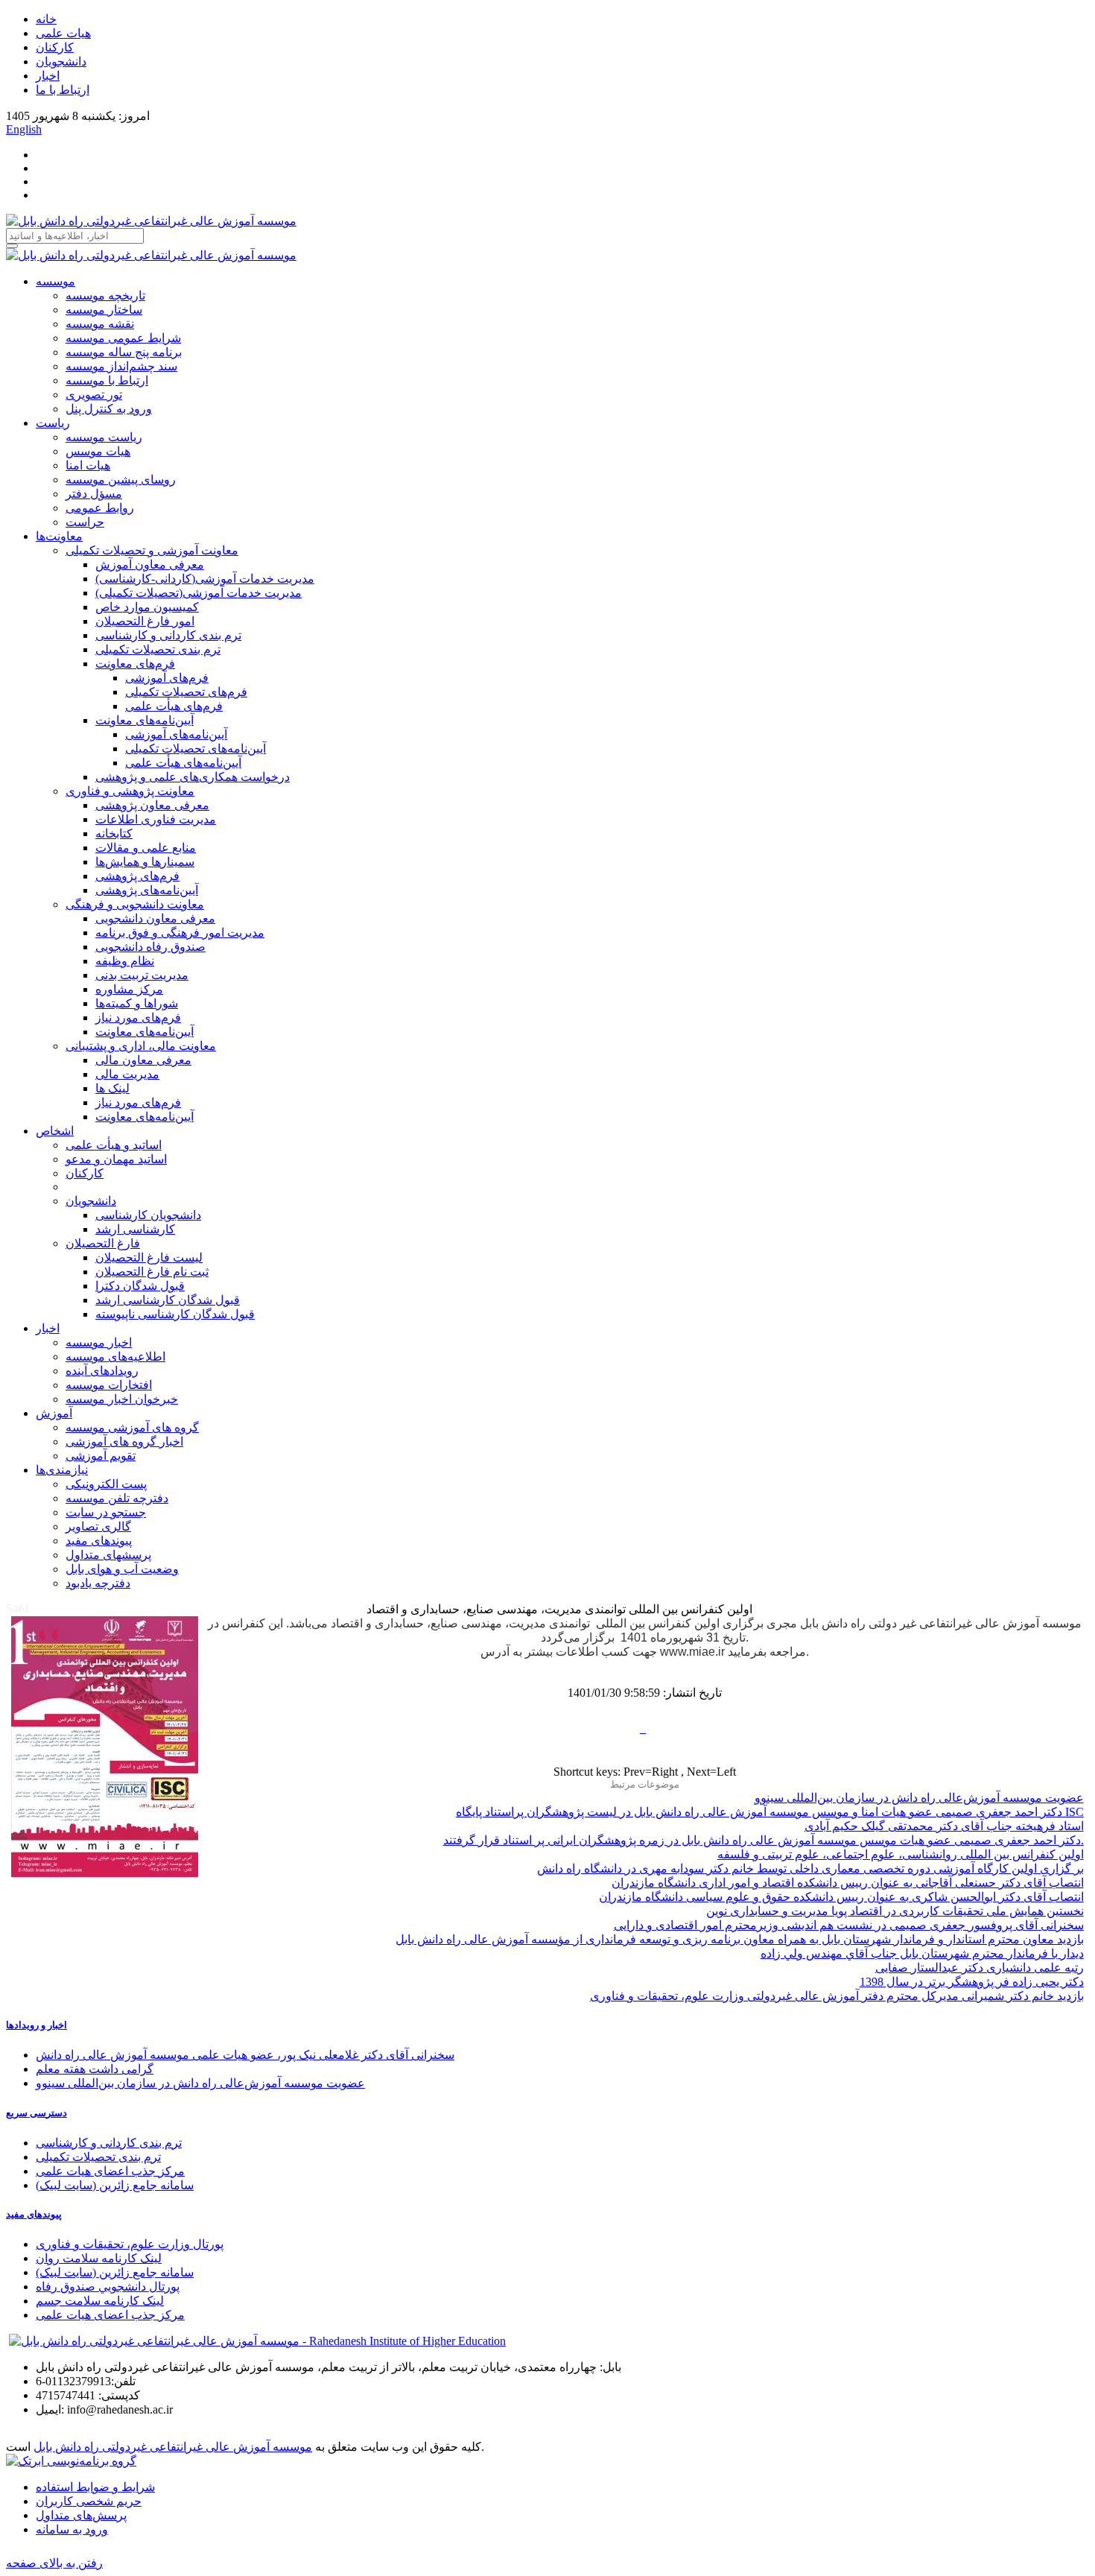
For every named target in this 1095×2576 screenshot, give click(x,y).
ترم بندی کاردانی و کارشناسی (168, 635)
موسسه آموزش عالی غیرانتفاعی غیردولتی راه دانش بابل (173, 2447)
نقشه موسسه (100, 324)
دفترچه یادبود (98, 1583)
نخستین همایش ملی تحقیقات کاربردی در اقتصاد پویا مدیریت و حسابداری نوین (895, 1911)
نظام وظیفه (125, 961)
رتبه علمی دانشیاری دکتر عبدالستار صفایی (980, 1968)
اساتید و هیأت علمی (114, 1145)
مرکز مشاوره (129, 989)
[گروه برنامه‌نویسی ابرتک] (71, 2461)
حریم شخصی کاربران (89, 2501)
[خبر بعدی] (644, 1728)
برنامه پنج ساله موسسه (124, 352)
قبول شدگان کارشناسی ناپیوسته (175, 1314)
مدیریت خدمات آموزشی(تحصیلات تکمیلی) (199, 593)
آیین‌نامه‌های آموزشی (176, 734)
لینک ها (112, 1088)
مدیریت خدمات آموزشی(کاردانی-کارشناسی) (205, 579)
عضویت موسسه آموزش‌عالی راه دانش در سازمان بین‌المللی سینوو (919, 1798)
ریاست (53, 423)
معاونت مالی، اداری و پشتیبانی (141, 1046)
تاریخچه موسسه (105, 295)
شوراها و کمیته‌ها (137, 1003)
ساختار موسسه (104, 310)
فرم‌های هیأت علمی (174, 706)
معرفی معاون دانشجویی (155, 918)
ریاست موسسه (104, 437)
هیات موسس (98, 451)
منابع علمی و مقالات (146, 848)
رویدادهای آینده (102, 1371)
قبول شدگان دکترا (140, 1286)
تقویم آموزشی (101, 1456)
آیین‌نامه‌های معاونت (145, 720)
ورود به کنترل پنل (109, 409)
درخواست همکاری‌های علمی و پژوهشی (193, 777)
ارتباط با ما (63, 90)
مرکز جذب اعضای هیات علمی (110, 2171)
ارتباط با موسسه (107, 380)
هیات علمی (63, 33)
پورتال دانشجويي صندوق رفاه (108, 2287)
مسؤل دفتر (94, 494)
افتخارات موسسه (109, 1385)
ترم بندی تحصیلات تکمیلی (158, 649)
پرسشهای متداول (108, 1555)
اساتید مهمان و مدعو (116, 1159)
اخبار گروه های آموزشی (124, 1442)
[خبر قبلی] (641, 1728)
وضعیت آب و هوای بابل (122, 1569)
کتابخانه (114, 833)
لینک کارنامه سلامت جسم (100, 2301)
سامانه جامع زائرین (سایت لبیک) (115, 2185)
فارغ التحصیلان (103, 1243)
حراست (85, 522)
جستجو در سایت (106, 1512)
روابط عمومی (100, 508)
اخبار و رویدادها (36, 2025)
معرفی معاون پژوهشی (152, 805)
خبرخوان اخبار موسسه (122, 1399)
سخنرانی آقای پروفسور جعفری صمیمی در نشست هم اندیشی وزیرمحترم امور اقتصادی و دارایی (849, 1925)
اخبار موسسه (99, 1342)
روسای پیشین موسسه (121, 480)
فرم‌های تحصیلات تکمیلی (186, 692)
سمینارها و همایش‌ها (145, 862)
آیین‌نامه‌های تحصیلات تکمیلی (196, 749)
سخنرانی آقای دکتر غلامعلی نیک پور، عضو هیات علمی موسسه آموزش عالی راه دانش (245, 2055)
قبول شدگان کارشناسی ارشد (168, 1300)
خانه (46, 19)
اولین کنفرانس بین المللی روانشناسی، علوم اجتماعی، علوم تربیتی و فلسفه (901, 1854)
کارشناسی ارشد (135, 1229)
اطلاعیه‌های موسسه (115, 1357)
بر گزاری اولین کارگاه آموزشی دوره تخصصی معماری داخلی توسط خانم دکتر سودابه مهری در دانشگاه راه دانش (810, 1868)
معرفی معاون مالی (143, 1060)
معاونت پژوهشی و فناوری (130, 791)
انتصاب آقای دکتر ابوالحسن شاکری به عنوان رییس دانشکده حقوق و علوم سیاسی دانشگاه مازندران (841, 1897)
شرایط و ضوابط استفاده (95, 2487)
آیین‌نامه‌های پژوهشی (147, 890)
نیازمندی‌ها (62, 1470)
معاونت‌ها (59, 536)
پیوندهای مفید (99, 1541)
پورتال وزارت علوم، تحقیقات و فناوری (130, 2244)
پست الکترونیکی (106, 1484)
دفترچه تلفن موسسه (117, 1498)
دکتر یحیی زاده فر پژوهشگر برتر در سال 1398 (972, 1982)
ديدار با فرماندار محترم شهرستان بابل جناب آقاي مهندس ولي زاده (922, 1953)
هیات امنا (88, 465)
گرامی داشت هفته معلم (95, 2069)
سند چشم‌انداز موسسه (121, 366)
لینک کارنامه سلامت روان (99, 2258)
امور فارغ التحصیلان (145, 621)
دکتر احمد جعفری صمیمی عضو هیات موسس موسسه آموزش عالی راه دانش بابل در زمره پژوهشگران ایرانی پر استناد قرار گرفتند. (764, 1840)
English (24, 129)
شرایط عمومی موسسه (123, 338)
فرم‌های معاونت (135, 664)
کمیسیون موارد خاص (147, 607)
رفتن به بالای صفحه (54, 2563)
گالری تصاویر (98, 1526)
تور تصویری (94, 395)
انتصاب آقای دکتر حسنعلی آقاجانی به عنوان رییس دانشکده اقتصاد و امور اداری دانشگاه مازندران (848, 1883)
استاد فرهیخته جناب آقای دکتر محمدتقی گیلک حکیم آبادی (944, 1826)
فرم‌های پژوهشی (137, 876)
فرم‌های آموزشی (167, 678)
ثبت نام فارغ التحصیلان (152, 1272)
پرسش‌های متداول (81, 2515)
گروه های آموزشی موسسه (132, 1427)
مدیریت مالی (127, 1074)
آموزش (54, 1413)
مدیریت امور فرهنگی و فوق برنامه (180, 933)
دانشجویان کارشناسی (148, 1215)
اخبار (48, 76)
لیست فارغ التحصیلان (149, 1257)
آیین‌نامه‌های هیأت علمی (183, 763)
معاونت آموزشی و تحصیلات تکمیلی (152, 550)
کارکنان (55, 47)
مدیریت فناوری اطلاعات (156, 819)
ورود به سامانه (72, 2529)
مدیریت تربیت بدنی (142, 975)
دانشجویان (61, 61)
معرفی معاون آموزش (150, 564)
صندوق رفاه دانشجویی (150, 947)
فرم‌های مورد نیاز (138, 1018)
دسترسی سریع (36, 2113)
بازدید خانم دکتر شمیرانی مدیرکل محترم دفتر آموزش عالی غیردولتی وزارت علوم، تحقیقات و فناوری (837, 1996)
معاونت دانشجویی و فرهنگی (135, 904)
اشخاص (55, 1131)
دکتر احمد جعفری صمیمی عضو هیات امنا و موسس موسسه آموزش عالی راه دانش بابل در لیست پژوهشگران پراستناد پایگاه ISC (770, 1812)
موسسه (55, 281)
